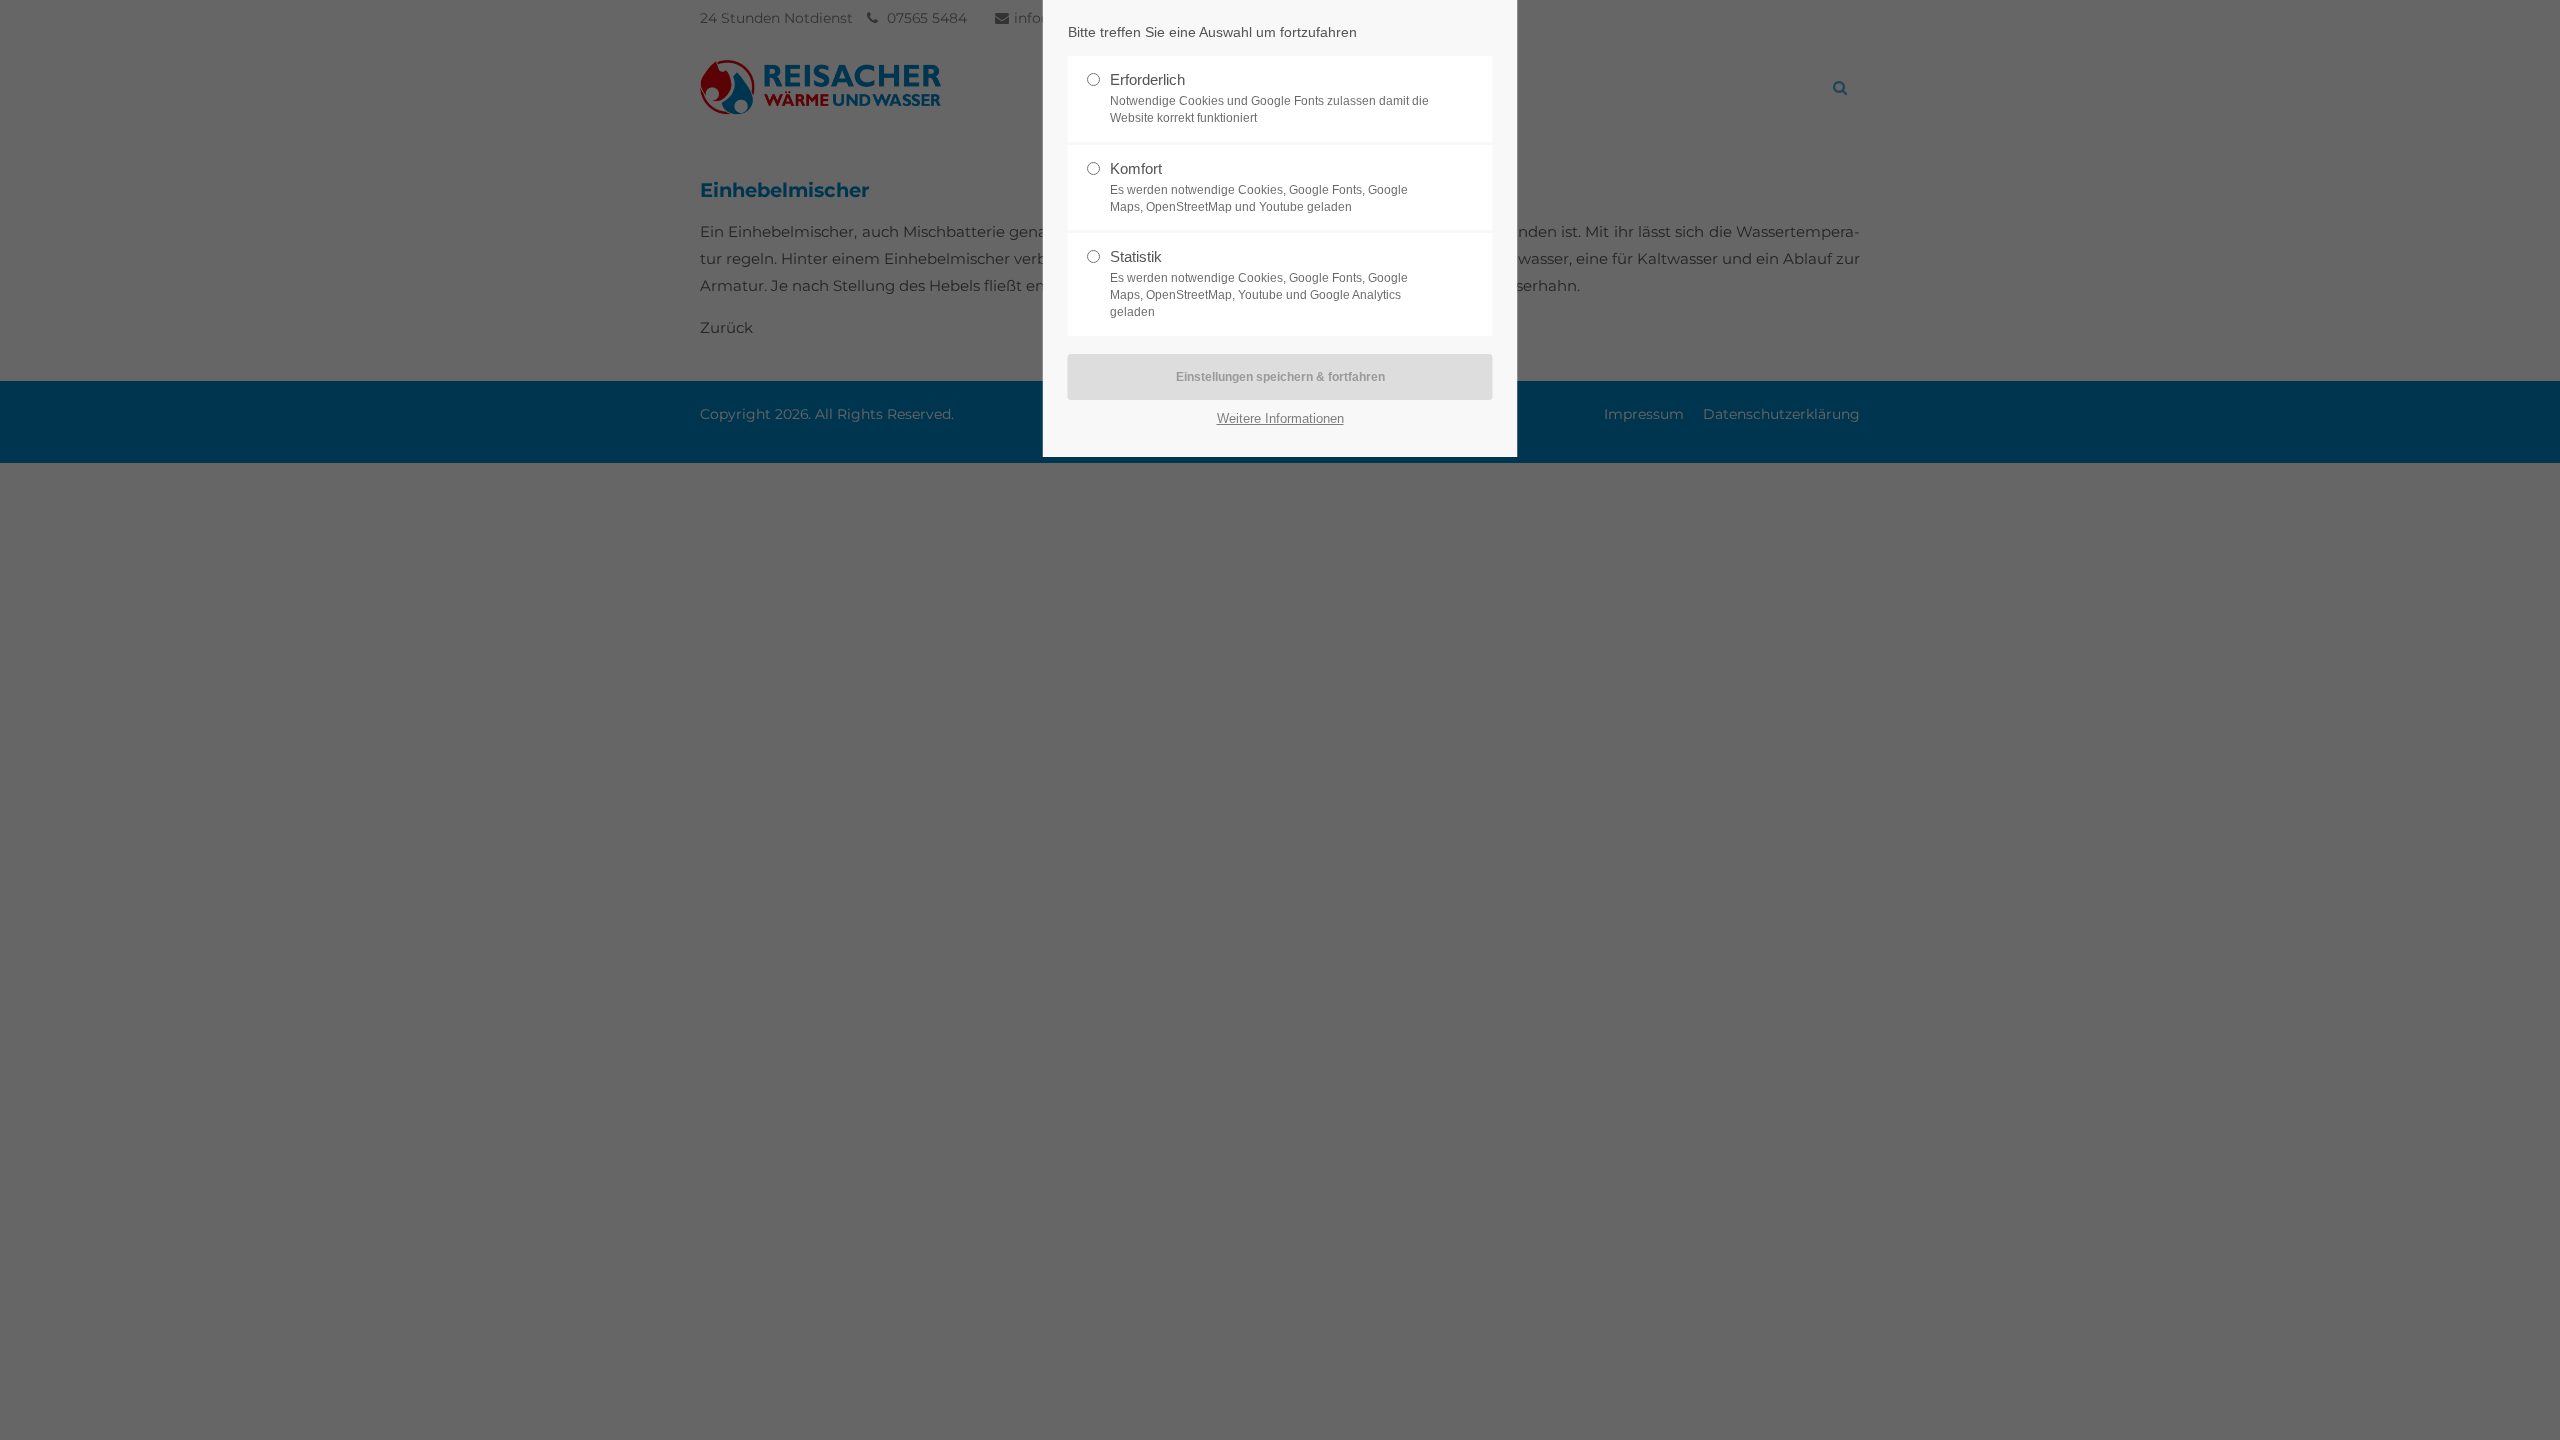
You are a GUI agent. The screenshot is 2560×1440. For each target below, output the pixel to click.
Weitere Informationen (1280, 418)
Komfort (1259, 187)
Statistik (1259, 283)
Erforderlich (1269, 98)
